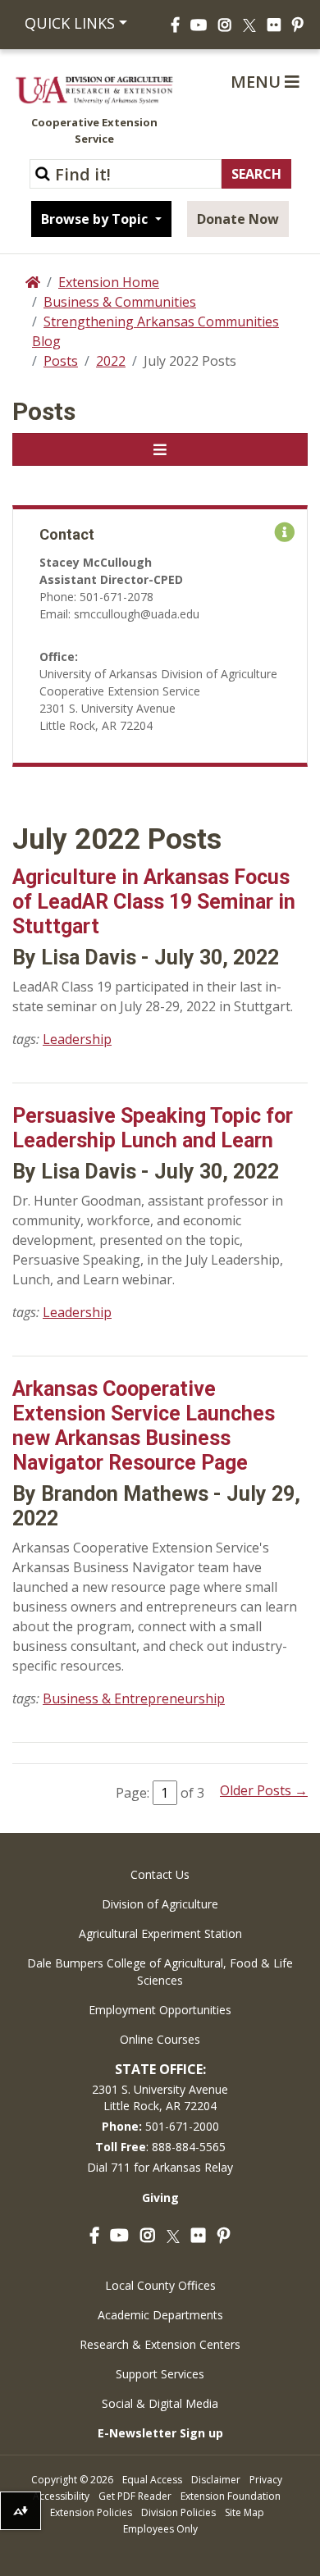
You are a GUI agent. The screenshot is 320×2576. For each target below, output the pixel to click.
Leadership (77, 1039)
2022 (111, 361)
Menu (258, 82)
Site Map (245, 2512)
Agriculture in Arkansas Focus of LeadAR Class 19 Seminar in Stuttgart (154, 902)
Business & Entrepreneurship (134, 1698)
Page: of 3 (160, 1793)
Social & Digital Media (160, 2403)
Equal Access (152, 2480)
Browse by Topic (96, 219)
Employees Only (160, 2529)
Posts (61, 361)
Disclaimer (216, 2480)
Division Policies (178, 2512)
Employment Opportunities (160, 2010)
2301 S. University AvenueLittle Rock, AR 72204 (160, 2097)
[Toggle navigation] (160, 449)
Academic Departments (160, 2315)
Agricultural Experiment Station (160, 1933)
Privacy (266, 2480)
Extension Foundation (231, 2496)
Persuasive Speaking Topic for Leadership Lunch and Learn (153, 1128)
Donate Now (238, 219)
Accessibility (61, 2496)
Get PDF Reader (135, 2496)
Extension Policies (91, 2512)
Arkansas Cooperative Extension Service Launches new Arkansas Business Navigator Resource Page (144, 1426)
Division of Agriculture (160, 1904)
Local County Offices (160, 2285)
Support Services (160, 2374)
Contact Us (160, 1874)
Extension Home (109, 282)
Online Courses (160, 2039)
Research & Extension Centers (160, 2344)
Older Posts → (264, 1790)
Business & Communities (120, 302)
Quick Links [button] (70, 23)
